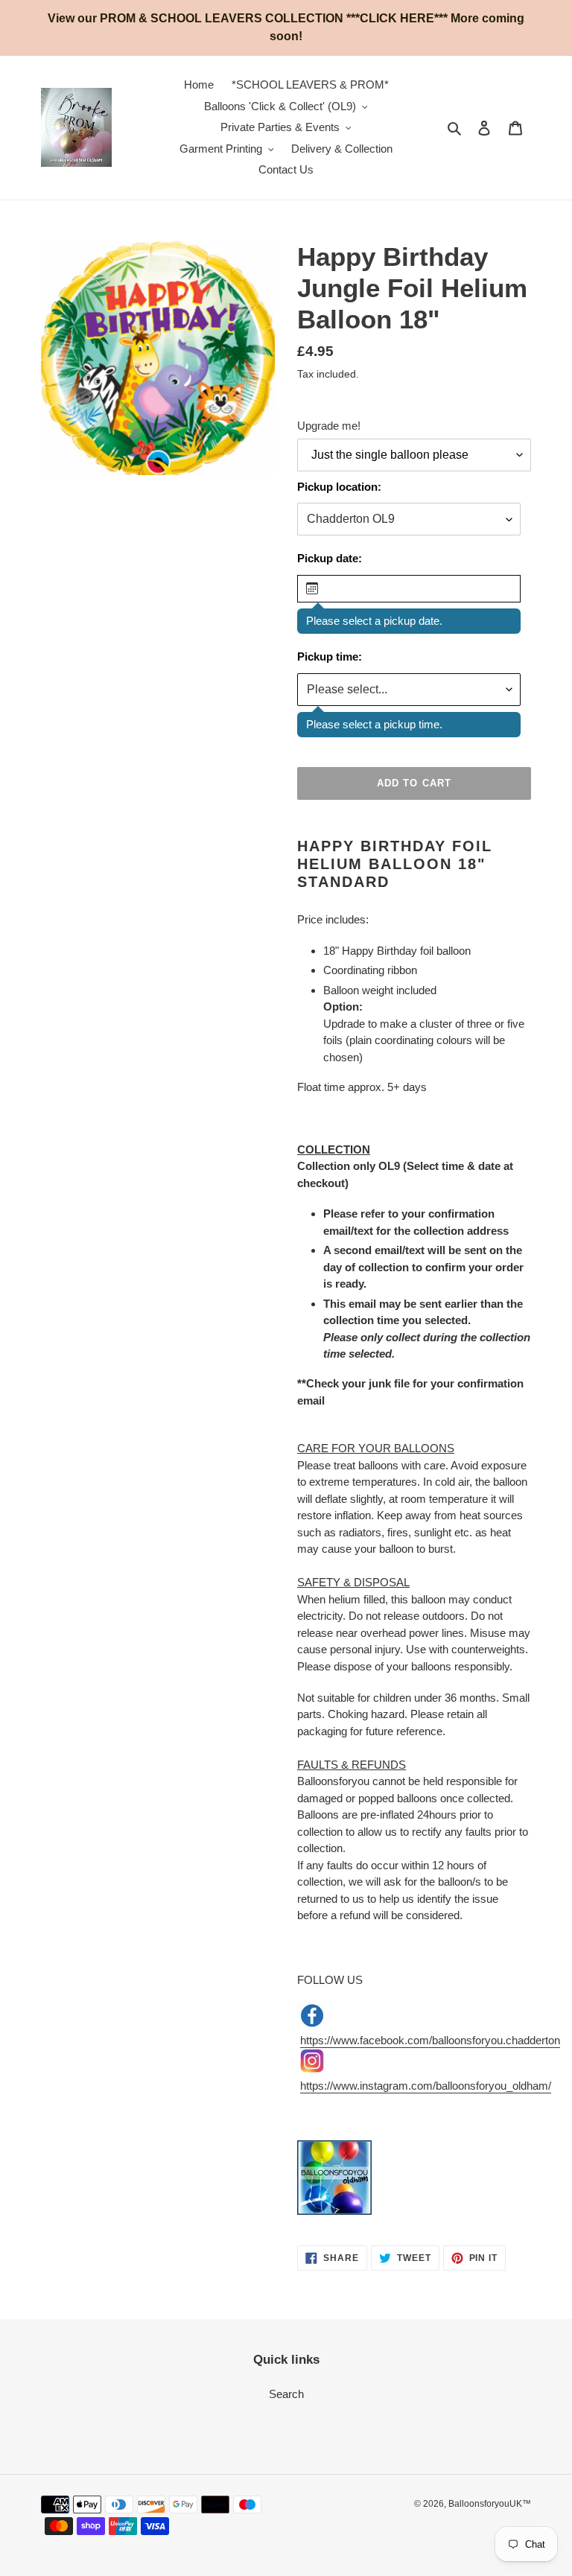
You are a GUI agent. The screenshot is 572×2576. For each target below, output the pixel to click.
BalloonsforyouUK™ (490, 2504)
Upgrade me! (329, 426)
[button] (409, 589)
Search (286, 2394)
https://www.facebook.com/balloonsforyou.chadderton (430, 2040)
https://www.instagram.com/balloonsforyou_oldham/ (426, 2086)
